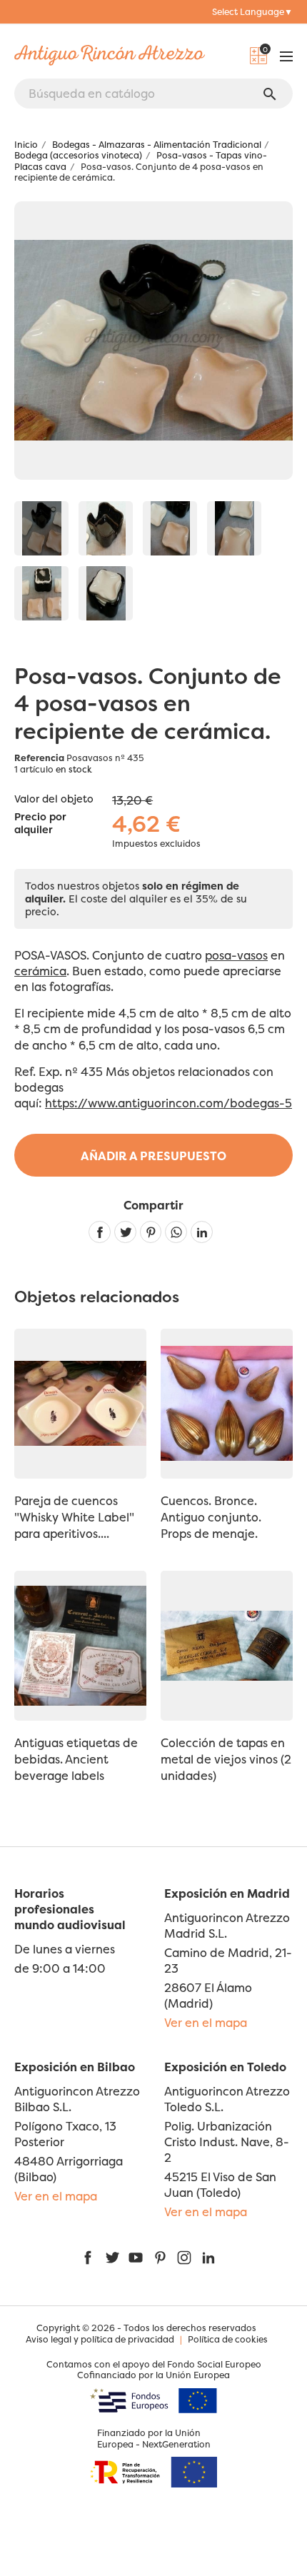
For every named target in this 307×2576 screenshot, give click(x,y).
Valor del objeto (54, 799)
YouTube (136, 2258)
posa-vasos (236, 955)
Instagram (184, 2258)
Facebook (88, 2258)
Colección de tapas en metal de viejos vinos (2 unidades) (226, 1759)
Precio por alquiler (40, 824)
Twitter (112, 2258)
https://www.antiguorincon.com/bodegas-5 (168, 1103)
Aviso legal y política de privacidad (100, 2339)
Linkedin (202, 1232)
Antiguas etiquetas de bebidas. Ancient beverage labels (76, 1759)
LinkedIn (208, 2258)
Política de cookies (228, 2339)
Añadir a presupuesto (153, 1156)
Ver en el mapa (206, 2023)
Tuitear (125, 1232)
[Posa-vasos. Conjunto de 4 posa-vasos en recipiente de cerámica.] (41, 528)
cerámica (40, 971)
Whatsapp (176, 1232)
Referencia (39, 758)
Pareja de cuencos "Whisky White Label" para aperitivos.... (74, 1517)
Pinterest (151, 1232)
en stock (74, 769)
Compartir (100, 1232)
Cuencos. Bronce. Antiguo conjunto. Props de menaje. (211, 1517)
